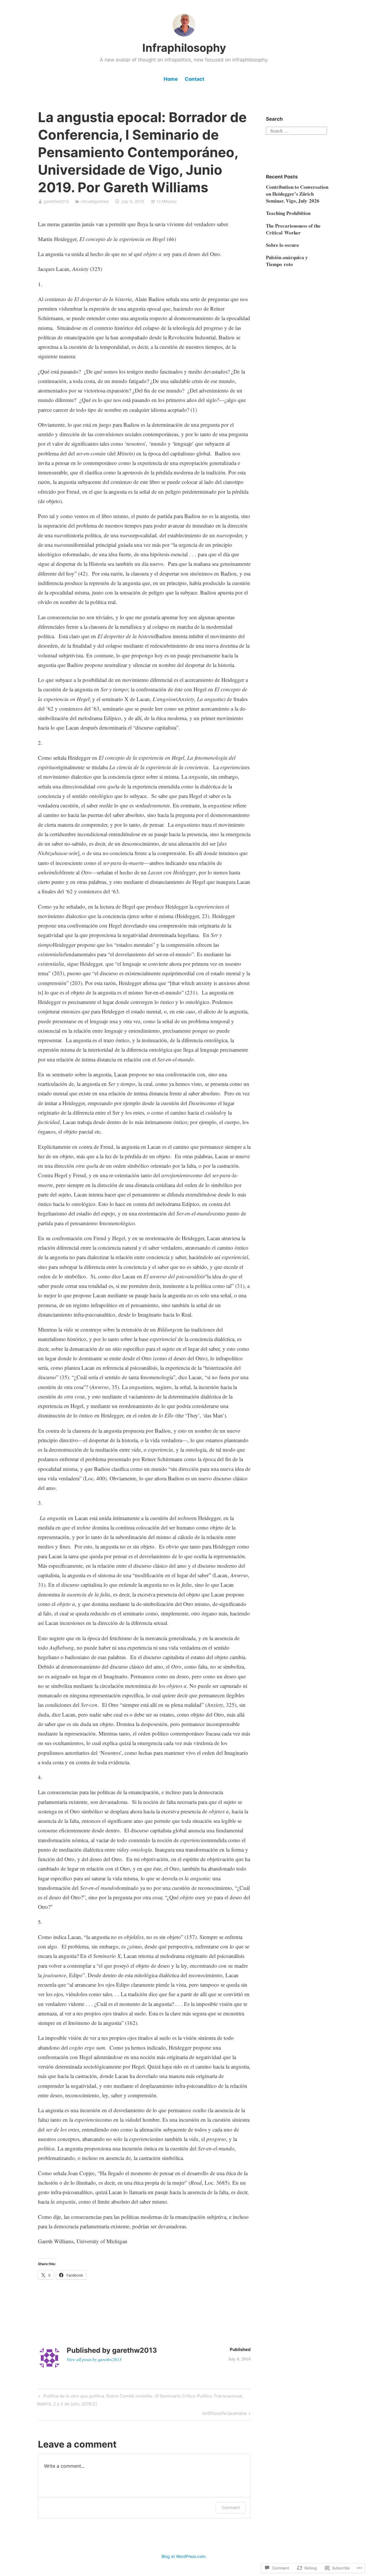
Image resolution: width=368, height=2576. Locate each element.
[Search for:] (296, 130)
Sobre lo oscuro (282, 245)
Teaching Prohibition (288, 213)
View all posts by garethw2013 (94, 2359)
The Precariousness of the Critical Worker (293, 229)
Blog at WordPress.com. (184, 2556)
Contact (195, 79)
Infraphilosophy (184, 48)
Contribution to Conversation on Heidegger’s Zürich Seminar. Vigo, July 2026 (297, 194)
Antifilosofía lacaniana (224, 2414)
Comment (231, 2507)
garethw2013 (56, 201)
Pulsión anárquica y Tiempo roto (287, 261)
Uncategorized (95, 201)
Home (171, 79)
